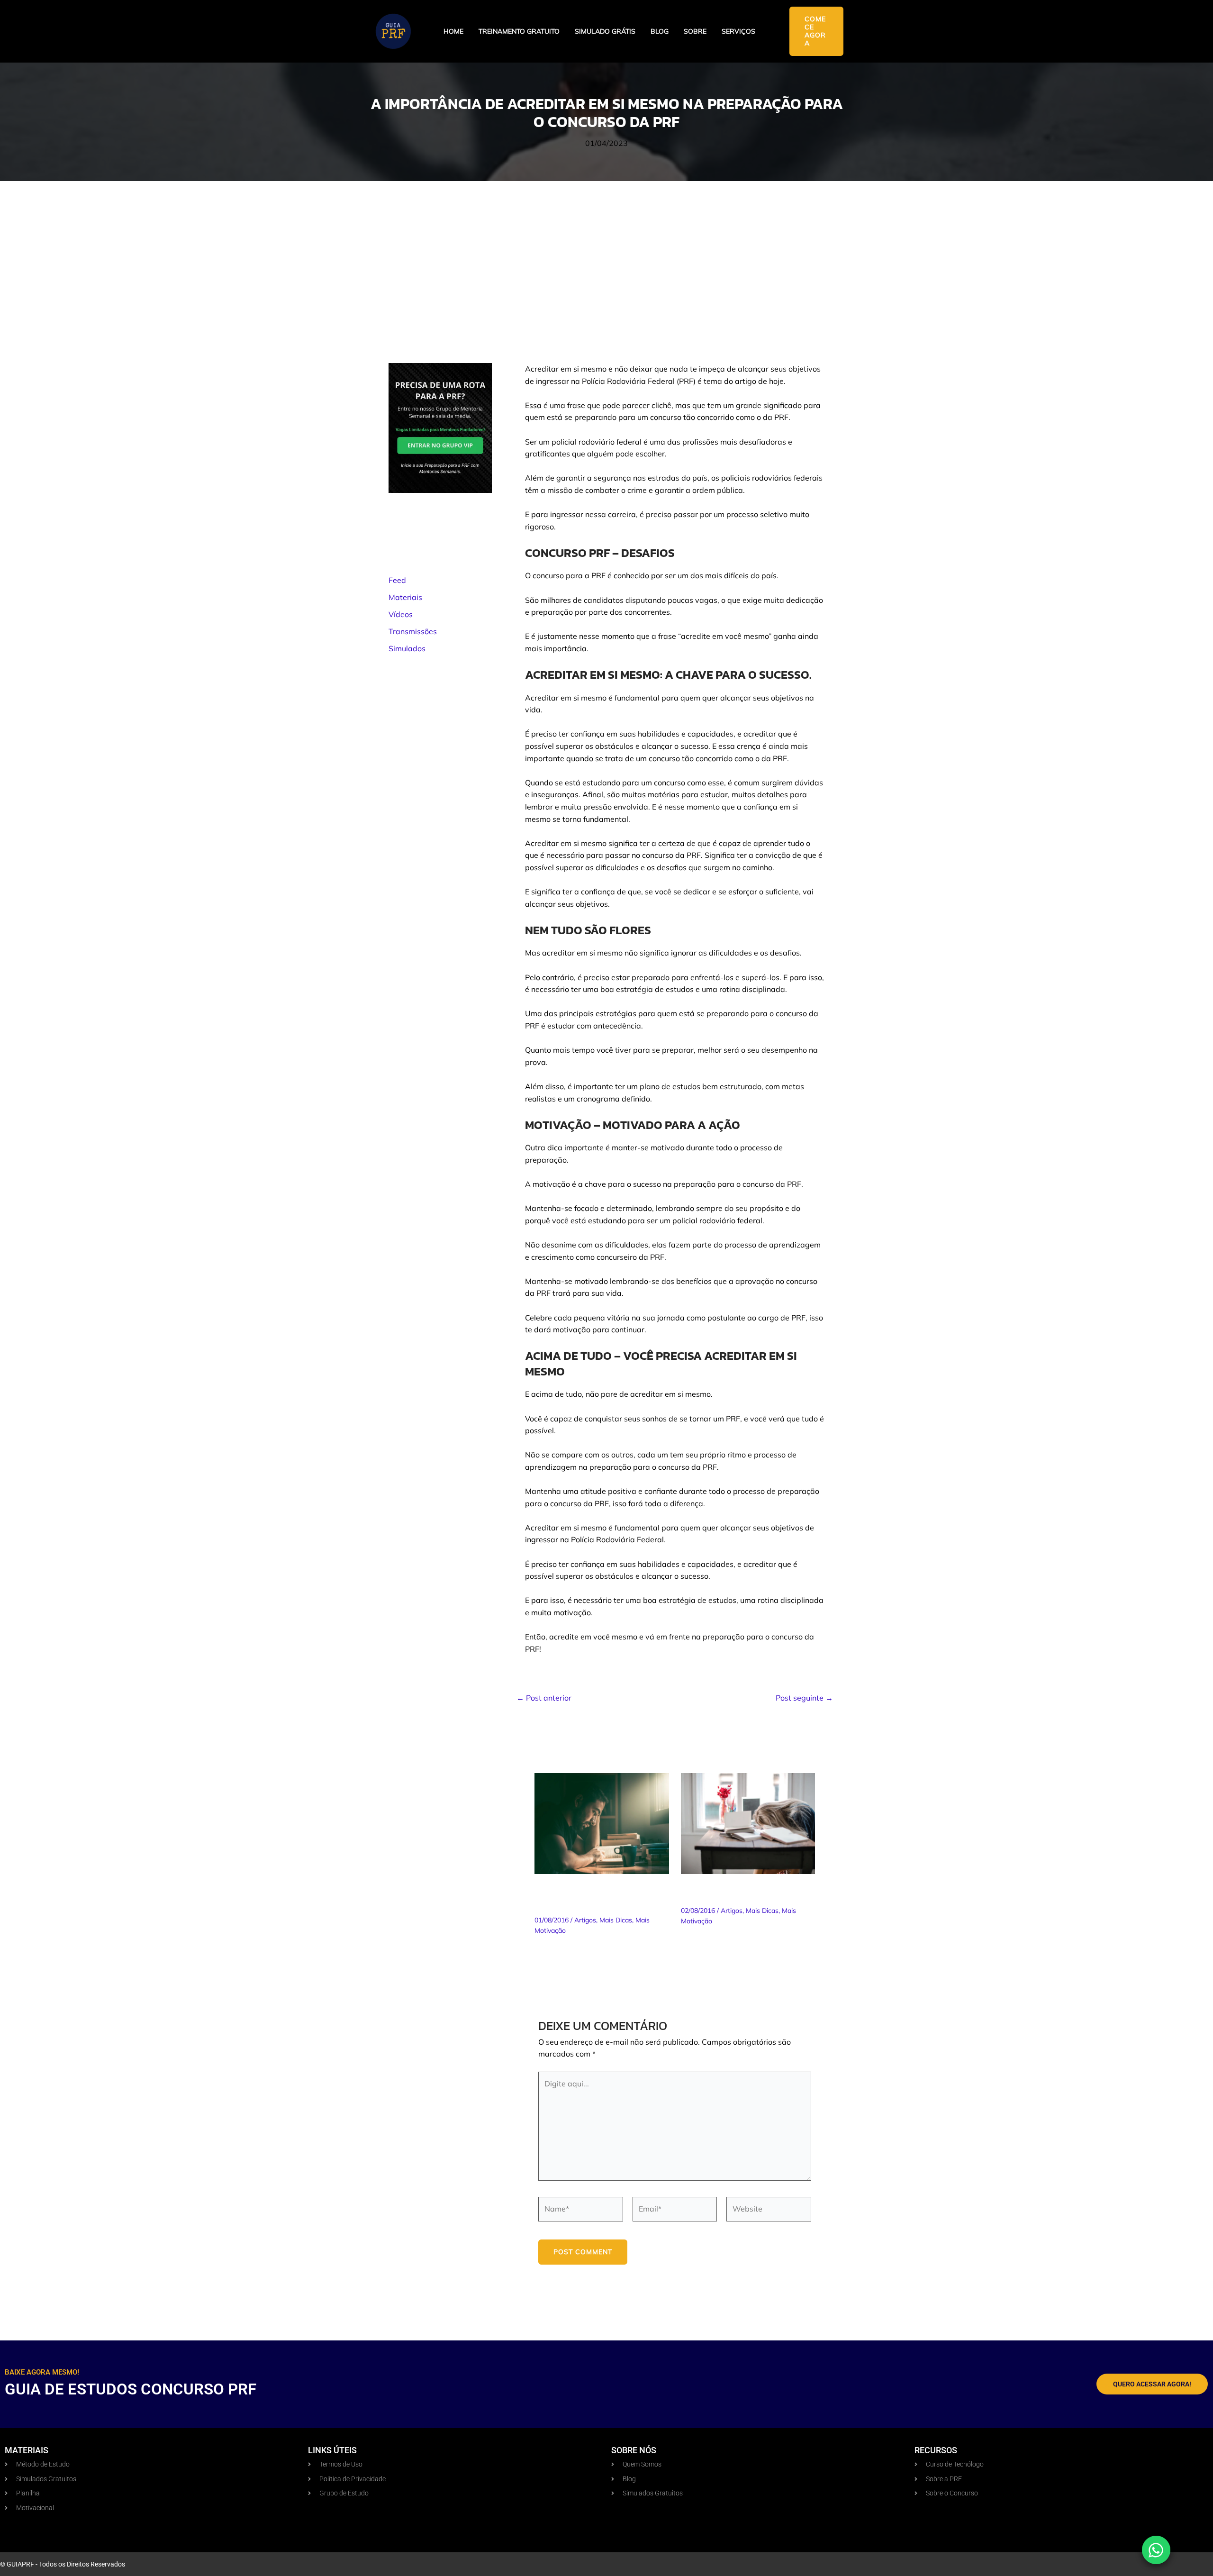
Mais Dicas (616, 1920)
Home (453, 32)
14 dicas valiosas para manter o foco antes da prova (593, 1896)
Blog (660, 32)
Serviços (738, 32)
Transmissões (413, 631)
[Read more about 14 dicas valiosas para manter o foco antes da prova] (602, 1823)
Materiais (405, 597)
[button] (816, 31)
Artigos (585, 1920)
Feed (397, 580)
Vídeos (401, 614)
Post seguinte (804, 1698)
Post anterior (544, 1698)
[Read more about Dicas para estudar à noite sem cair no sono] (748, 1823)
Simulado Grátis (605, 32)
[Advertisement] (606, 252)
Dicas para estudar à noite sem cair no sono (746, 1891)
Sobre (695, 32)
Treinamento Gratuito (519, 32)
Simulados (407, 648)
